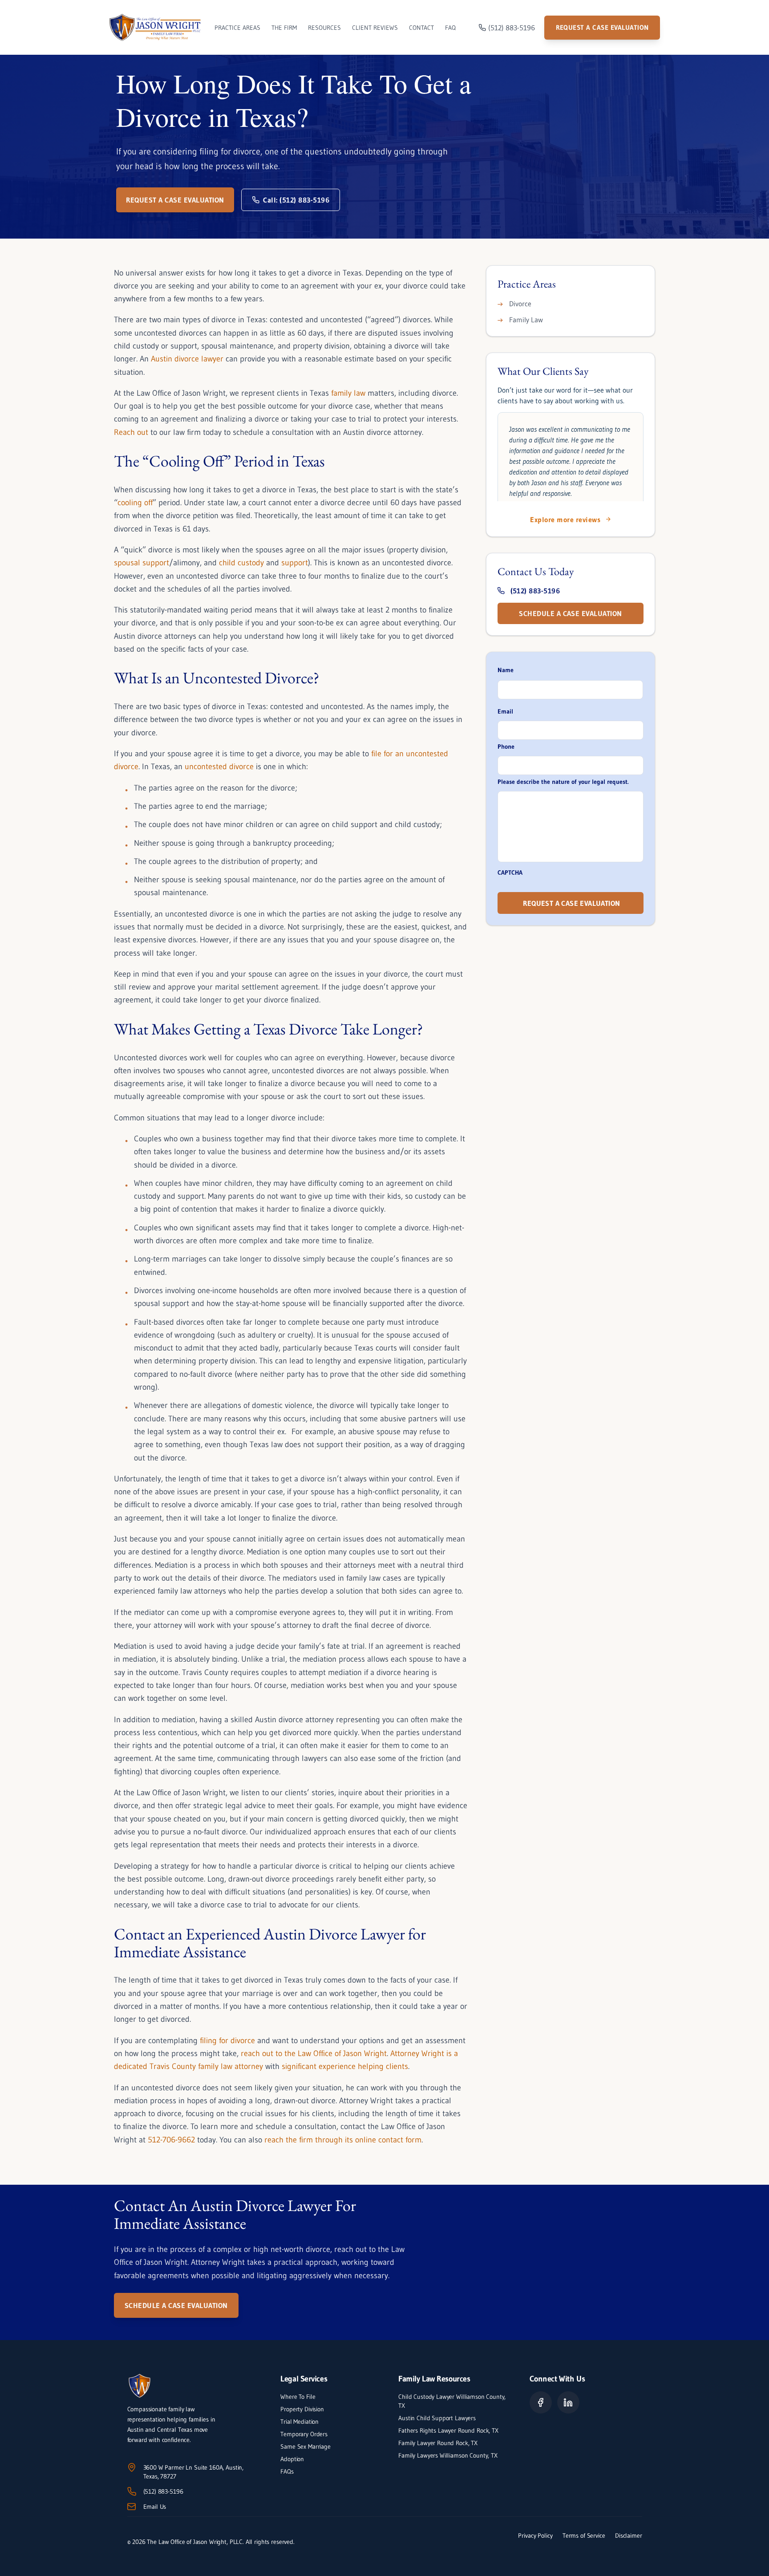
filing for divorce (227, 2041)
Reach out (131, 432)
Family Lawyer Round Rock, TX (438, 2443)
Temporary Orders (304, 2434)
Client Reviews (375, 28)
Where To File (298, 2397)
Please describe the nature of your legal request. (563, 782)
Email (505, 711)
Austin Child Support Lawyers (437, 2418)
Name (506, 670)
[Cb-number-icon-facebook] (541, 2402)
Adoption (292, 2459)
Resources (324, 28)
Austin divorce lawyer (187, 359)
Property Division (302, 2409)
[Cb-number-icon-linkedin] (568, 2402)
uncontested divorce (219, 767)
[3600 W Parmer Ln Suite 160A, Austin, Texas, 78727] (132, 2467)
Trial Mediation (300, 2422)
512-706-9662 (170, 2140)
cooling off (135, 503)
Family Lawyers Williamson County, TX (449, 2455)
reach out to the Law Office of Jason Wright (314, 2053)
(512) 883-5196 (163, 2491)
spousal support (142, 563)
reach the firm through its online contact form (343, 2140)
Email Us (155, 2507)
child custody (241, 563)
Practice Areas (237, 28)
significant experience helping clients (345, 2066)
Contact (421, 28)
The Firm (284, 28)
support (295, 563)
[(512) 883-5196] (132, 2491)
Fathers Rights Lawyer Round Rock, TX (448, 2430)
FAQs (287, 2471)
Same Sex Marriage (305, 2446)
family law (348, 393)
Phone (506, 746)
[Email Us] (132, 2507)
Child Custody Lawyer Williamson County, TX (452, 2401)
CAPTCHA (510, 872)
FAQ (450, 28)
